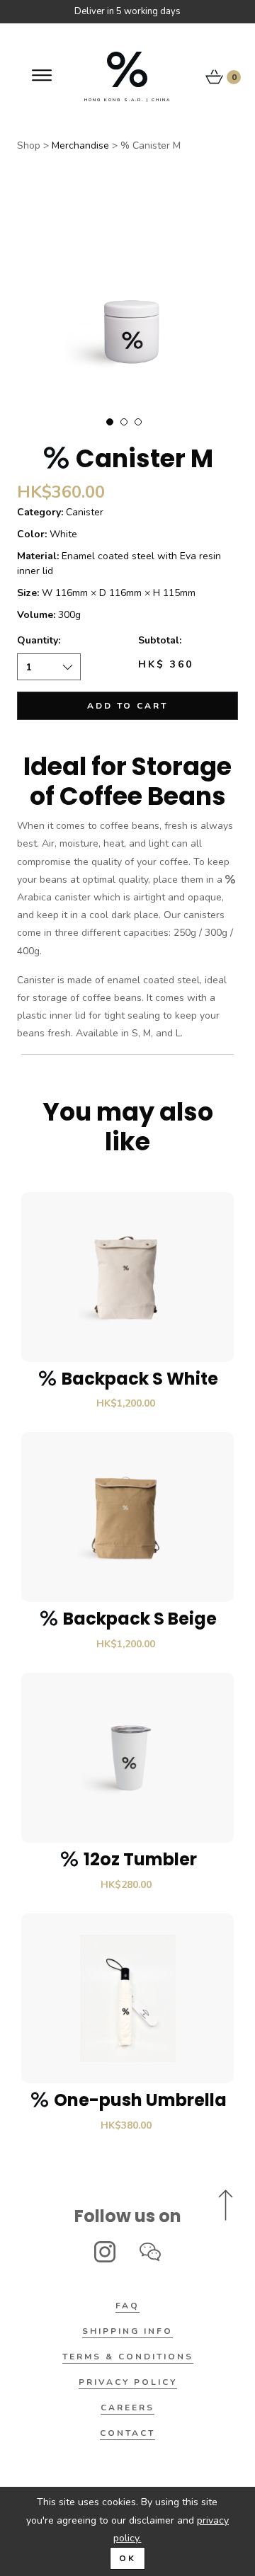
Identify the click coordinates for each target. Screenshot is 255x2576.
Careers (127, 2408)
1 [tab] (110, 422)
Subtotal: (160, 640)
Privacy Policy (128, 2382)
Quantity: (39, 640)
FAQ (127, 2306)
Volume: (36, 615)
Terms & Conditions (128, 2357)
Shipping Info (127, 2331)
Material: (38, 556)
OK (127, 2558)
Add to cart (127, 706)
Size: (28, 593)
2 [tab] (124, 422)
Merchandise (80, 145)
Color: (32, 534)
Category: (40, 512)
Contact (127, 2433)
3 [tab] (138, 422)
